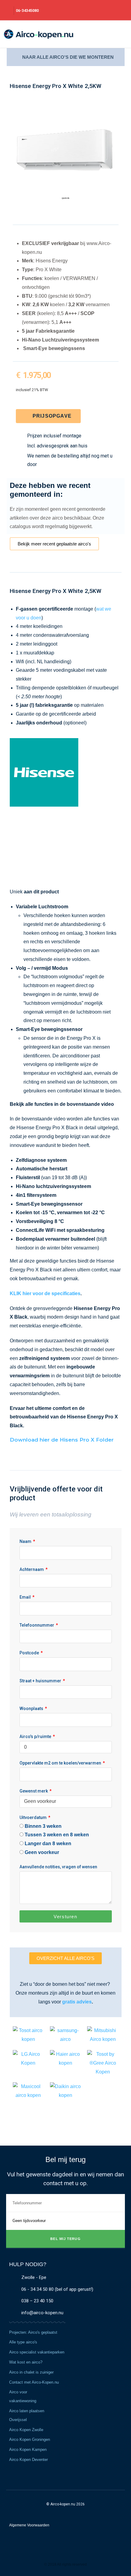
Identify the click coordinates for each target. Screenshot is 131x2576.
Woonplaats (32, 1709)
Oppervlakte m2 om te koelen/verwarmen (61, 1763)
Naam (26, 1541)
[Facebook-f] (59, 2557)
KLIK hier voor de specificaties (45, 1293)
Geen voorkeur (42, 1852)
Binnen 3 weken (43, 1826)
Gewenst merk (34, 1791)
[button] (119, 34)
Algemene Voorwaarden (29, 2525)
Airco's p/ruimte (36, 1737)
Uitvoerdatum (34, 1817)
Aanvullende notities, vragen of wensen (58, 1867)
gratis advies (77, 2002)
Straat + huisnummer (41, 1681)
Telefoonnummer (37, 1625)
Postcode (30, 1653)
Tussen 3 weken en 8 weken (57, 1835)
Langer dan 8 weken (48, 1844)
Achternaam (32, 1569)
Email (26, 1597)
